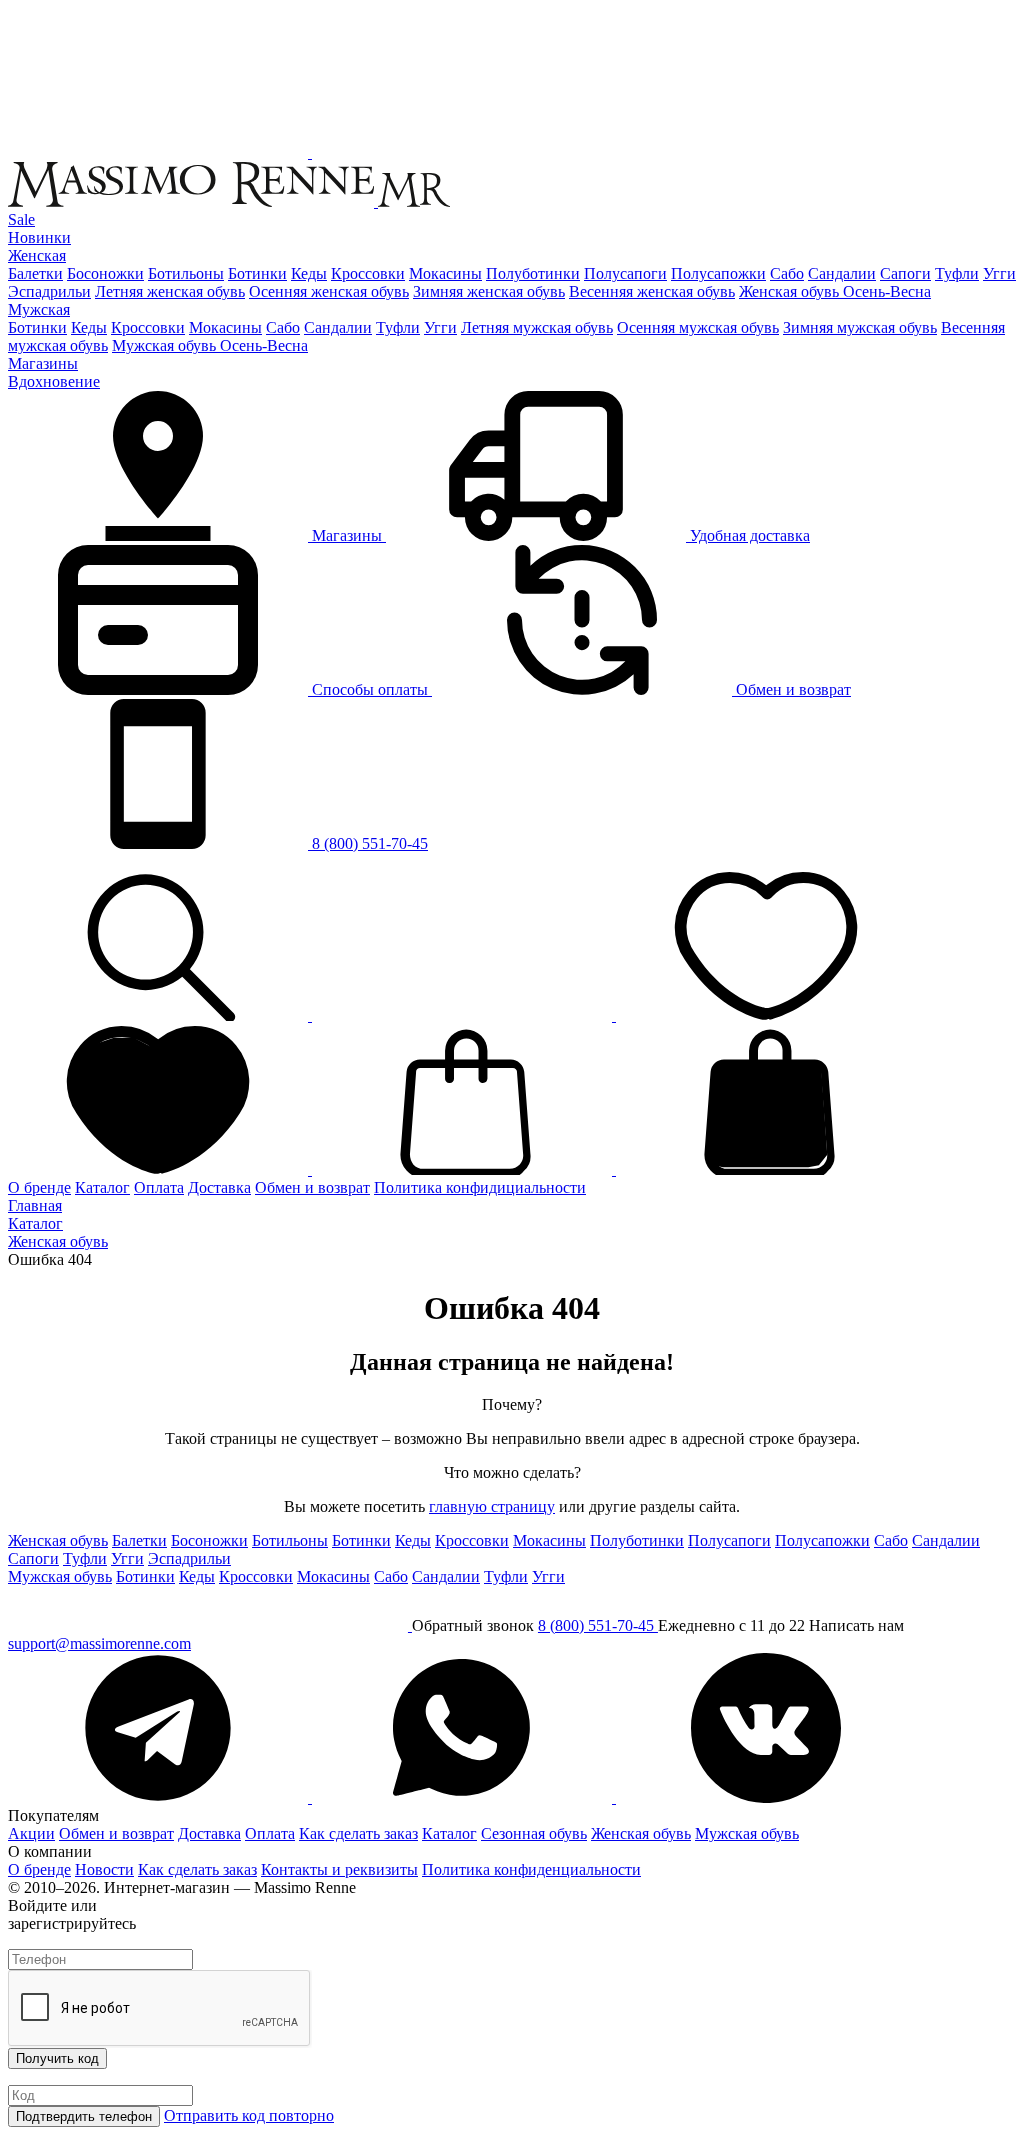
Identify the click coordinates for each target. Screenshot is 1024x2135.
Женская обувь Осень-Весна (835, 291)
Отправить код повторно (249, 2115)
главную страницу (492, 1506)
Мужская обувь (60, 1576)
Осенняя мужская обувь (698, 327)
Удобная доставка (748, 535)
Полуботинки (533, 273)
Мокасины (445, 273)
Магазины (43, 363)
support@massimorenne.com (99, 1643)
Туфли (957, 273)
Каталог (102, 1187)
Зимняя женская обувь (489, 291)
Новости (104, 1869)
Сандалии (842, 273)
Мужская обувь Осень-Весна (210, 345)
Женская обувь (58, 1540)
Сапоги (905, 273)
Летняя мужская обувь (537, 327)
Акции (31, 1833)
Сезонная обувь (534, 1833)
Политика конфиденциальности (531, 1869)
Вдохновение (54, 381)
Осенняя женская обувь (329, 291)
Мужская (39, 309)
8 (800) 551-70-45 (368, 843)
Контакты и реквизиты (339, 1869)
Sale (21, 219)
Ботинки (257, 273)
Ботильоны (186, 273)
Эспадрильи (49, 291)
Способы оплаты (370, 689)
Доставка (219, 1187)
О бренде (39, 1187)
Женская (37, 255)
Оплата (159, 1187)
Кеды (309, 273)
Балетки (35, 273)
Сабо (787, 273)
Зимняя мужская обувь (860, 327)
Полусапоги (625, 273)
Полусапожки (718, 273)
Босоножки (105, 273)
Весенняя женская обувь (652, 291)
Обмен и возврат (791, 689)
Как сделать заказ (358, 1833)
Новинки (39, 237)
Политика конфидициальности (480, 1187)
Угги (999, 273)
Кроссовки (368, 273)
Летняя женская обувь (170, 291)
